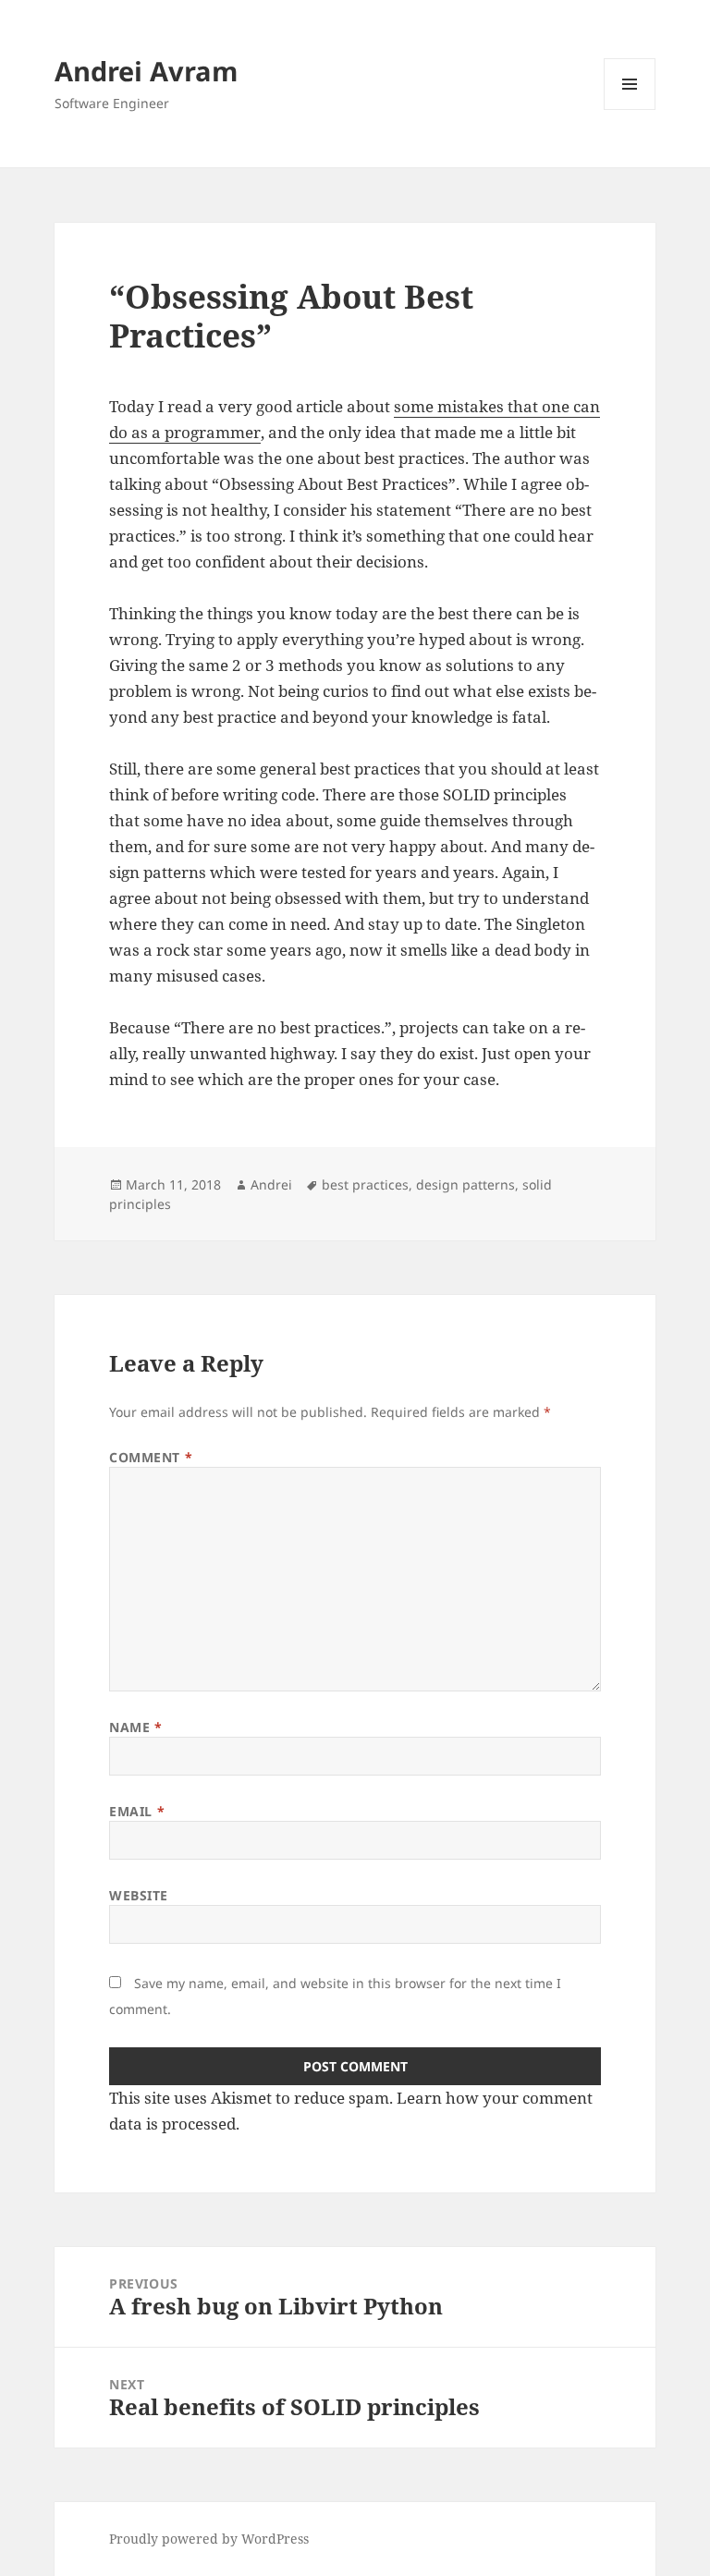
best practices (365, 1184)
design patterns (465, 1184)
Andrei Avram (146, 71)
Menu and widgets (630, 110)
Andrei (271, 1184)
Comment (151, 1457)
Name (135, 1727)
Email (137, 1811)
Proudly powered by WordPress (209, 2539)
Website (139, 1895)
